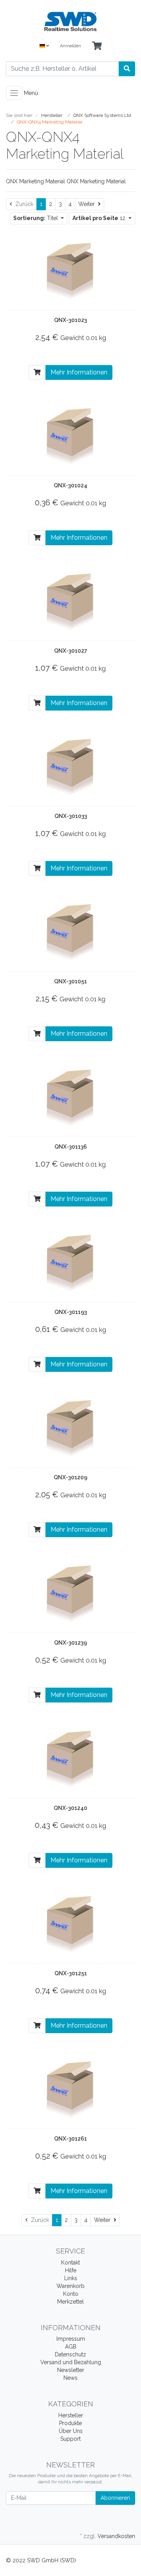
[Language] (44, 46)
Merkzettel (70, 2302)
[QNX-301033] (70, 766)
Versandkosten (116, 2536)
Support (70, 2439)
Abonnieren (115, 2498)
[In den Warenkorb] (37, 372)
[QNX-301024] (70, 435)
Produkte (70, 2423)
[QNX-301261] (70, 2089)
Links (71, 2278)
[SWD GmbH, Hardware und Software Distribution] (70, 21)
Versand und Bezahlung (71, 2362)
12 (100, 218)
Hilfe (71, 2270)
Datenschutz (70, 2354)
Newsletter (71, 2370)
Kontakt (70, 2263)
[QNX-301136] (70, 1097)
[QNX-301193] (70, 1262)
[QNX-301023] (70, 270)
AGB (71, 2347)
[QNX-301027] (70, 601)
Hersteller (71, 2415)
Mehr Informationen (79, 372)
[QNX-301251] (70, 1923)
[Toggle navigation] (14, 93)
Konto (71, 2294)
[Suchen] (127, 69)
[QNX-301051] (70, 931)
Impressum (71, 2339)
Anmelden (70, 46)
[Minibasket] (97, 46)
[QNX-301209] (70, 1427)
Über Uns (71, 2431)
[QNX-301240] (70, 1758)
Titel (36, 218)
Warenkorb (70, 2286)
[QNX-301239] (70, 1593)
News (70, 2378)
